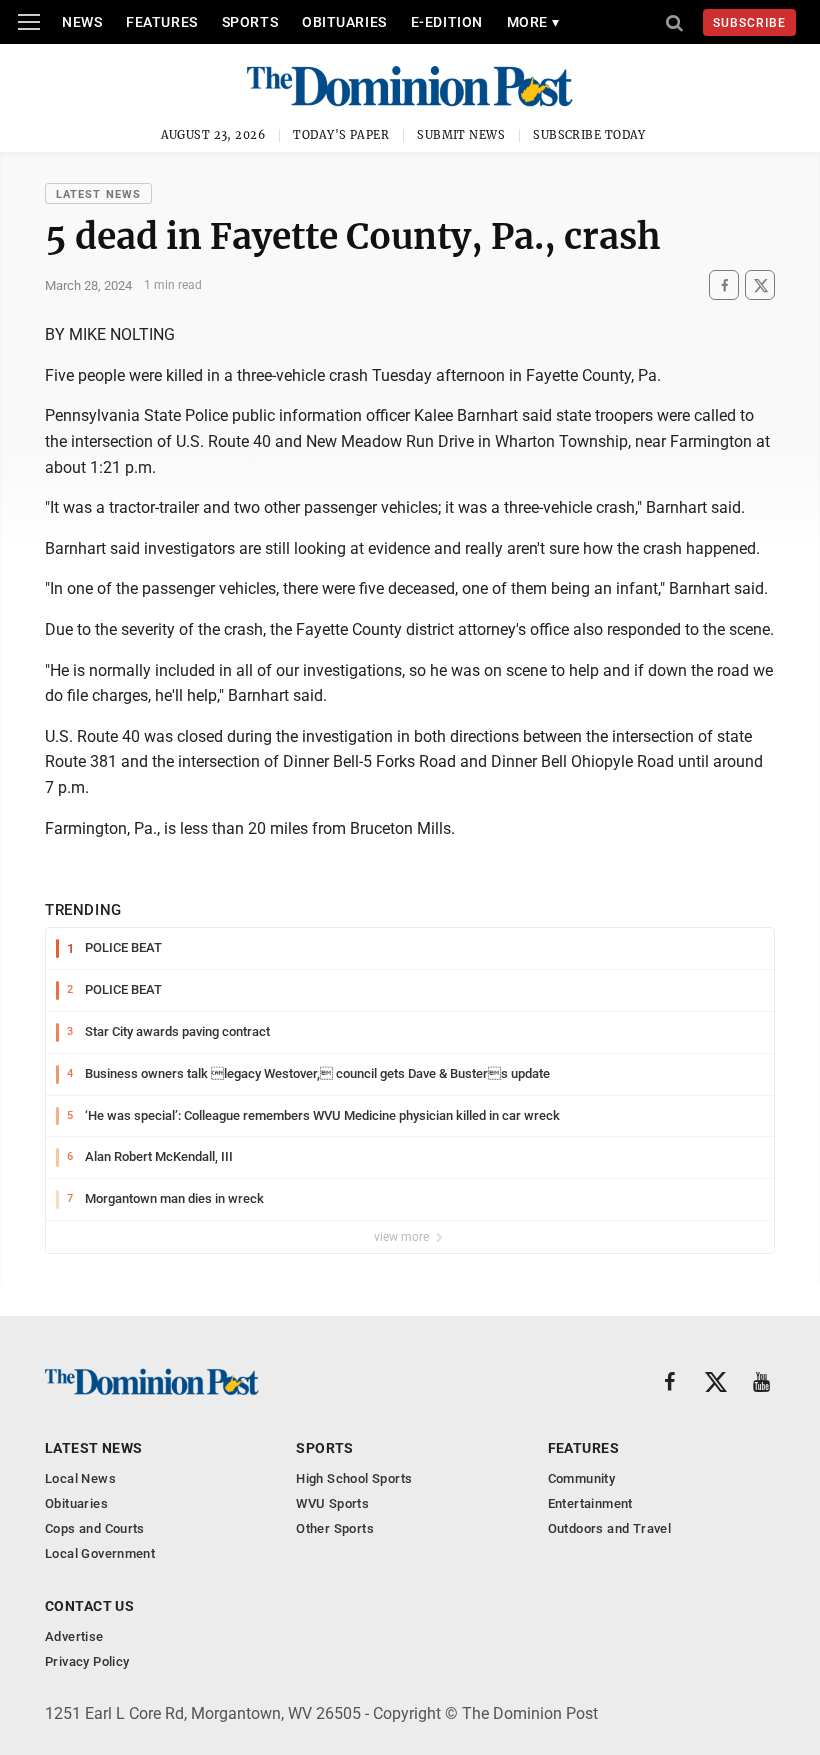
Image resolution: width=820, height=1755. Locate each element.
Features (161, 22)
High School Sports (354, 1478)
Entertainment (590, 1503)
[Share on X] (760, 285)
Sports (250, 22)
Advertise (74, 1636)
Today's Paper (341, 135)
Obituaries (344, 22)
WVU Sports (332, 1503)
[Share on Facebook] (724, 285)
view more (403, 1237)
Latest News (98, 194)
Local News (80, 1478)
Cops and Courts (95, 1528)
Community (582, 1478)
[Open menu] (29, 22)
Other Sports (335, 1528)
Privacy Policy (87, 1661)
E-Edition (447, 22)
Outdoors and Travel (609, 1528)
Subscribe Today (589, 135)
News (82, 22)
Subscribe (749, 23)
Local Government (100, 1553)
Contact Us (89, 1606)
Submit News (461, 135)
